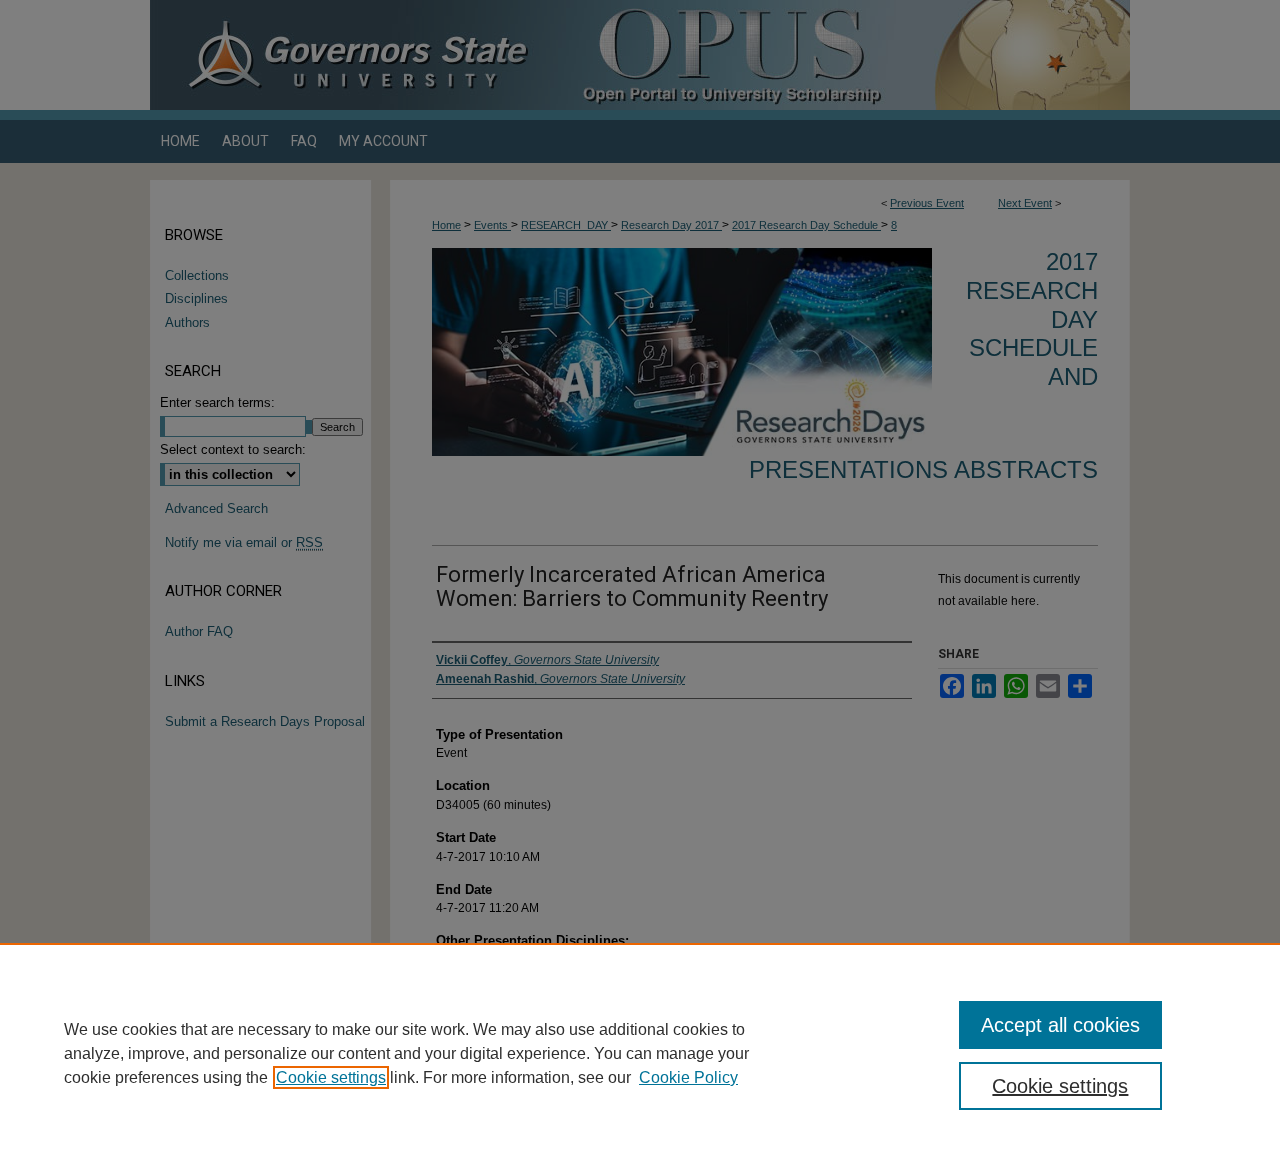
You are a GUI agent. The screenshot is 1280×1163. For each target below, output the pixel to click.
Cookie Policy (688, 1077)
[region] (640, 1053)
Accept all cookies (1060, 1025)
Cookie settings (331, 1077)
